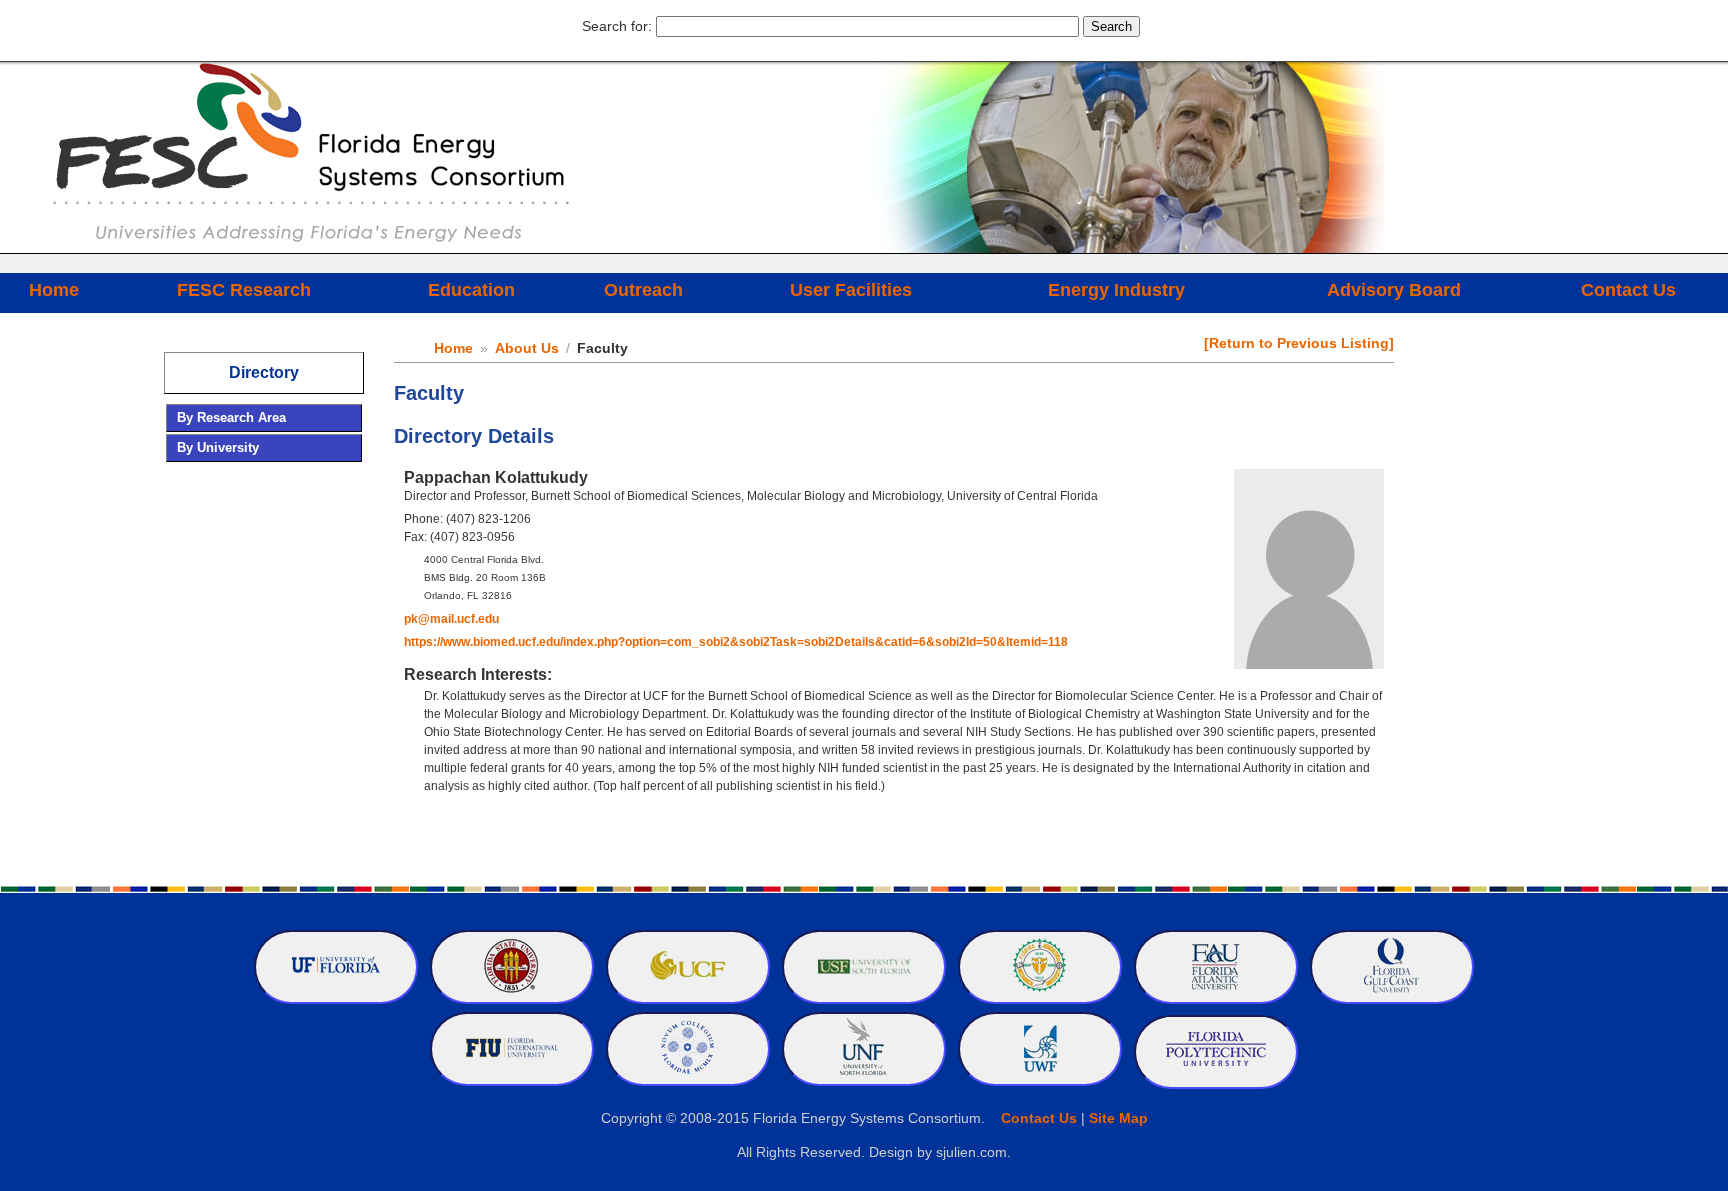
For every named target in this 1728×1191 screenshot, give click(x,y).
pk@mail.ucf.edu (451, 619)
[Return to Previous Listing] (1299, 343)
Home (54, 290)
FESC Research (244, 290)
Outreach (643, 290)
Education (471, 290)
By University (218, 447)
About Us (527, 348)
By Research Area (231, 417)
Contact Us (1628, 290)
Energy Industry (1116, 290)
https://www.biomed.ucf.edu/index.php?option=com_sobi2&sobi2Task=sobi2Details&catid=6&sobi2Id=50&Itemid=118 (736, 642)
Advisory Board (1394, 290)
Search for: (617, 26)
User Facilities (851, 290)
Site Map (1118, 1118)
